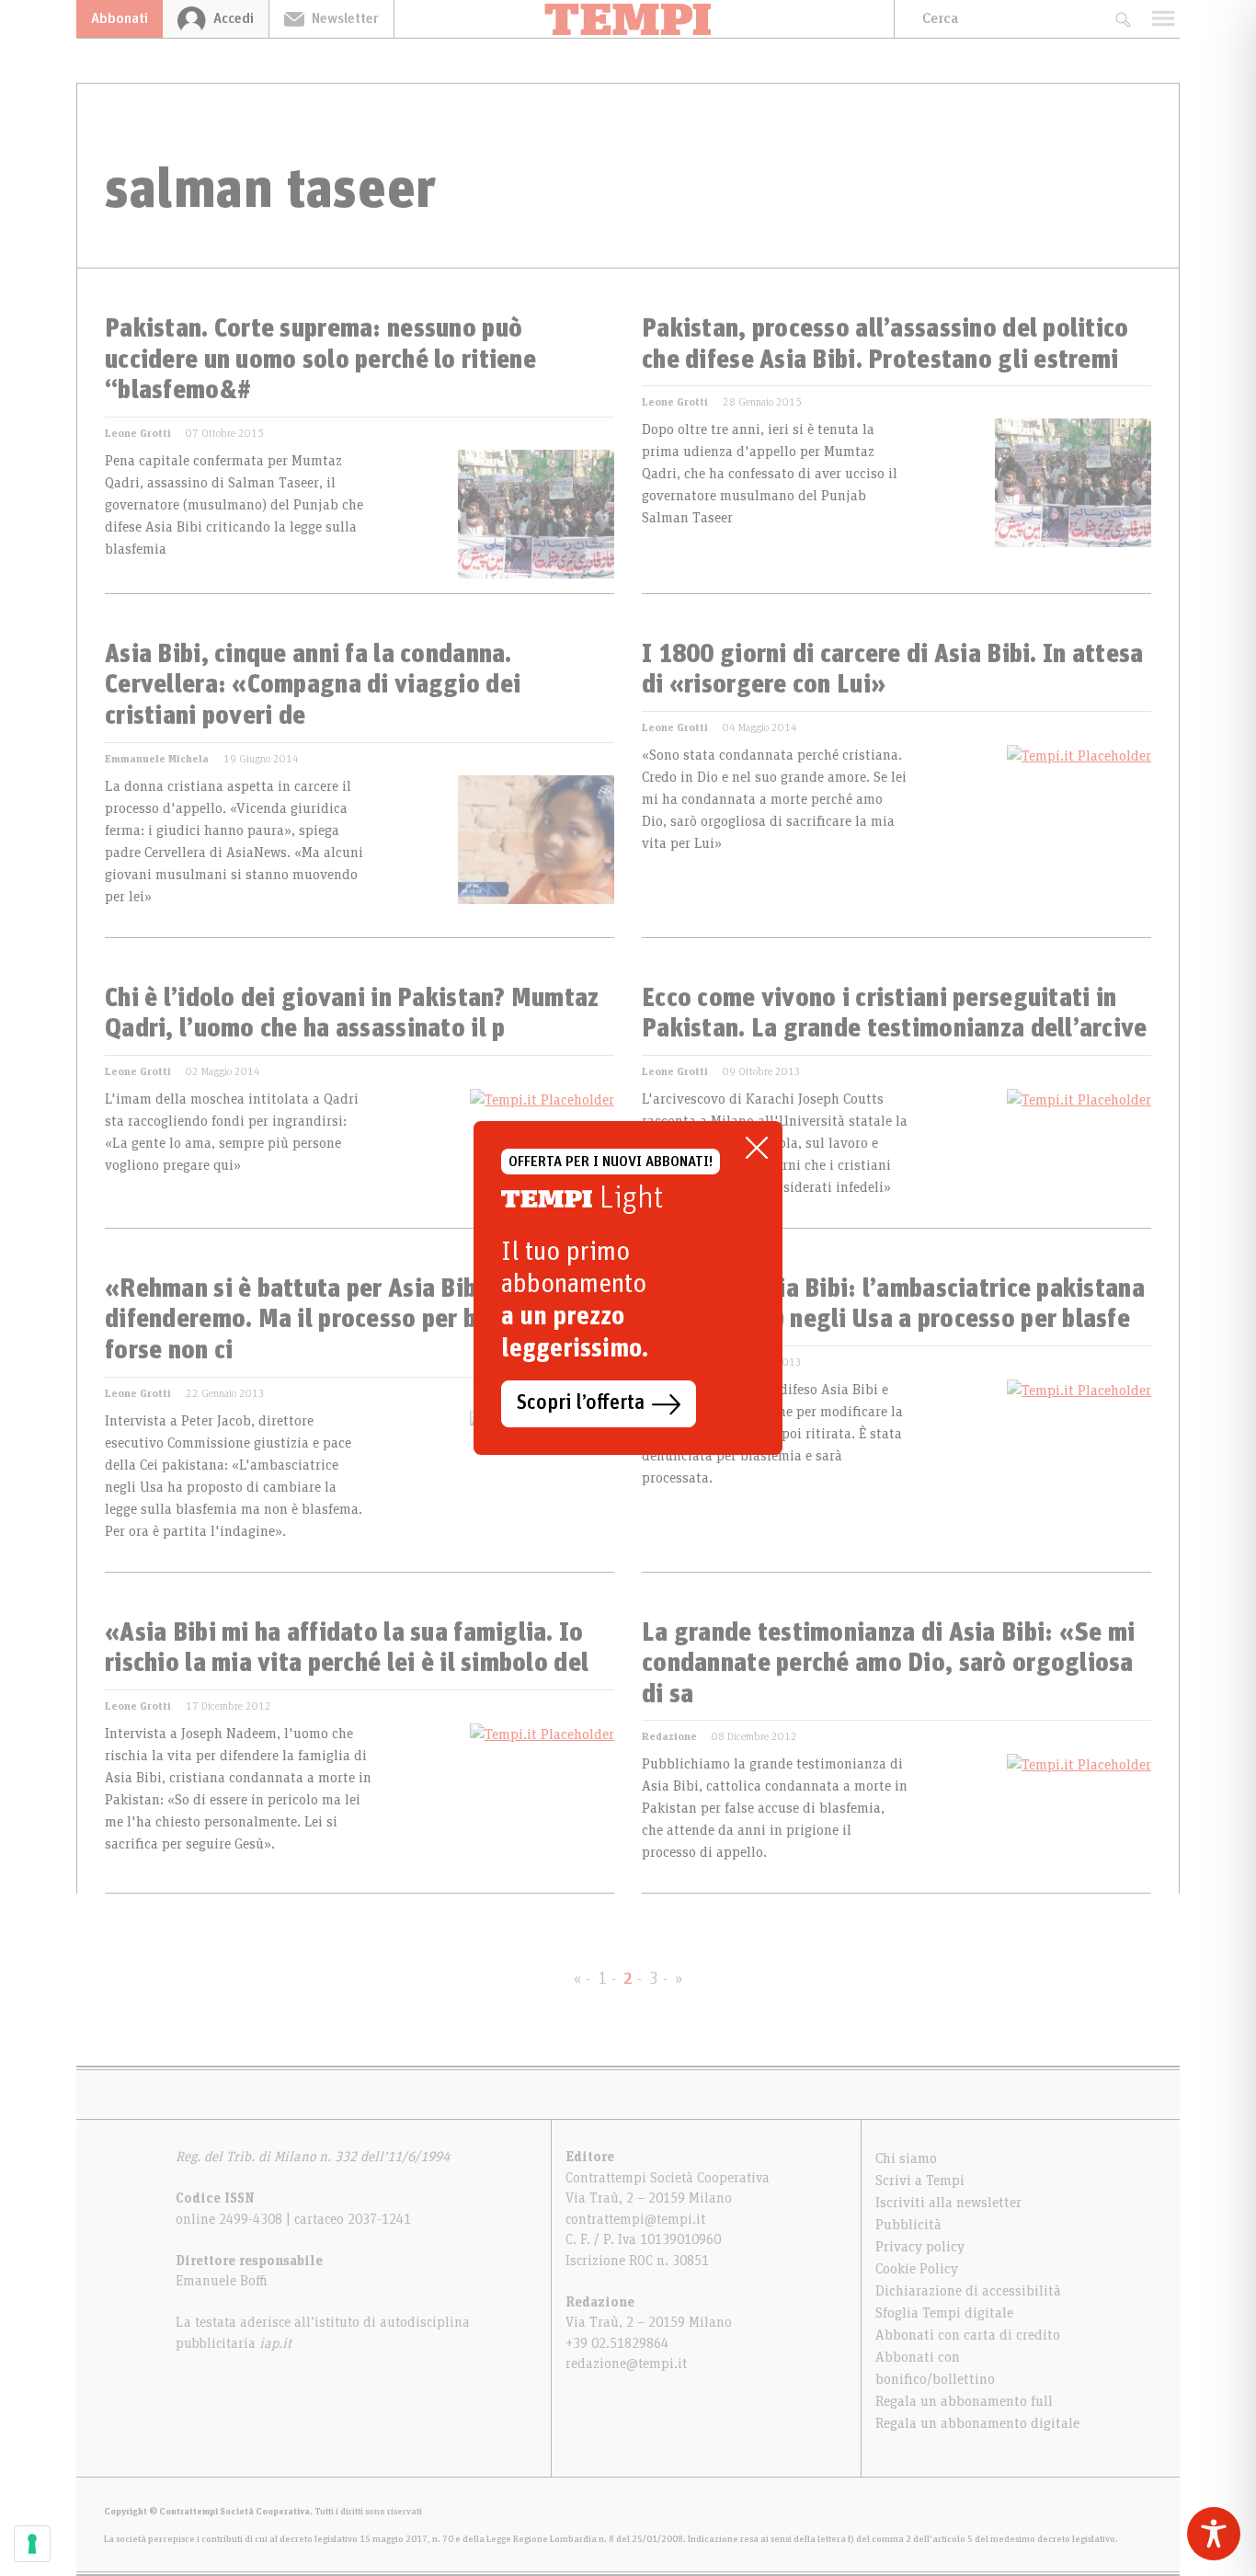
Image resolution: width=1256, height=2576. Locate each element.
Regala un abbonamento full (964, 2401)
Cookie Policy (917, 2269)
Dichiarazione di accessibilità (968, 2291)
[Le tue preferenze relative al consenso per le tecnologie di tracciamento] (32, 2544)
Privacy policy (920, 2247)
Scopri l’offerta (581, 1403)
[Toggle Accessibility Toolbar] (1214, 2534)
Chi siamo (906, 2158)
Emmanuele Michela (157, 759)
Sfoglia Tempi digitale (944, 2313)
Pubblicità (908, 2225)
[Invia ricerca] (1122, 19)
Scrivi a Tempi (920, 2181)
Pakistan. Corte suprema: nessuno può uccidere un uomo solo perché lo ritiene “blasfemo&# (320, 360)
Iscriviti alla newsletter (948, 2203)
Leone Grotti (138, 433)
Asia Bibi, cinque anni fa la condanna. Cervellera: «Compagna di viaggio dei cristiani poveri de (313, 686)
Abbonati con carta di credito (968, 2335)
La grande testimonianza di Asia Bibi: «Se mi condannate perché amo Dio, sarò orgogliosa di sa (888, 1664)
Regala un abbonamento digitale (977, 2423)
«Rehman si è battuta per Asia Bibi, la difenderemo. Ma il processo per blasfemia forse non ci (338, 1320)
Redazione (669, 1736)
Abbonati (120, 18)
